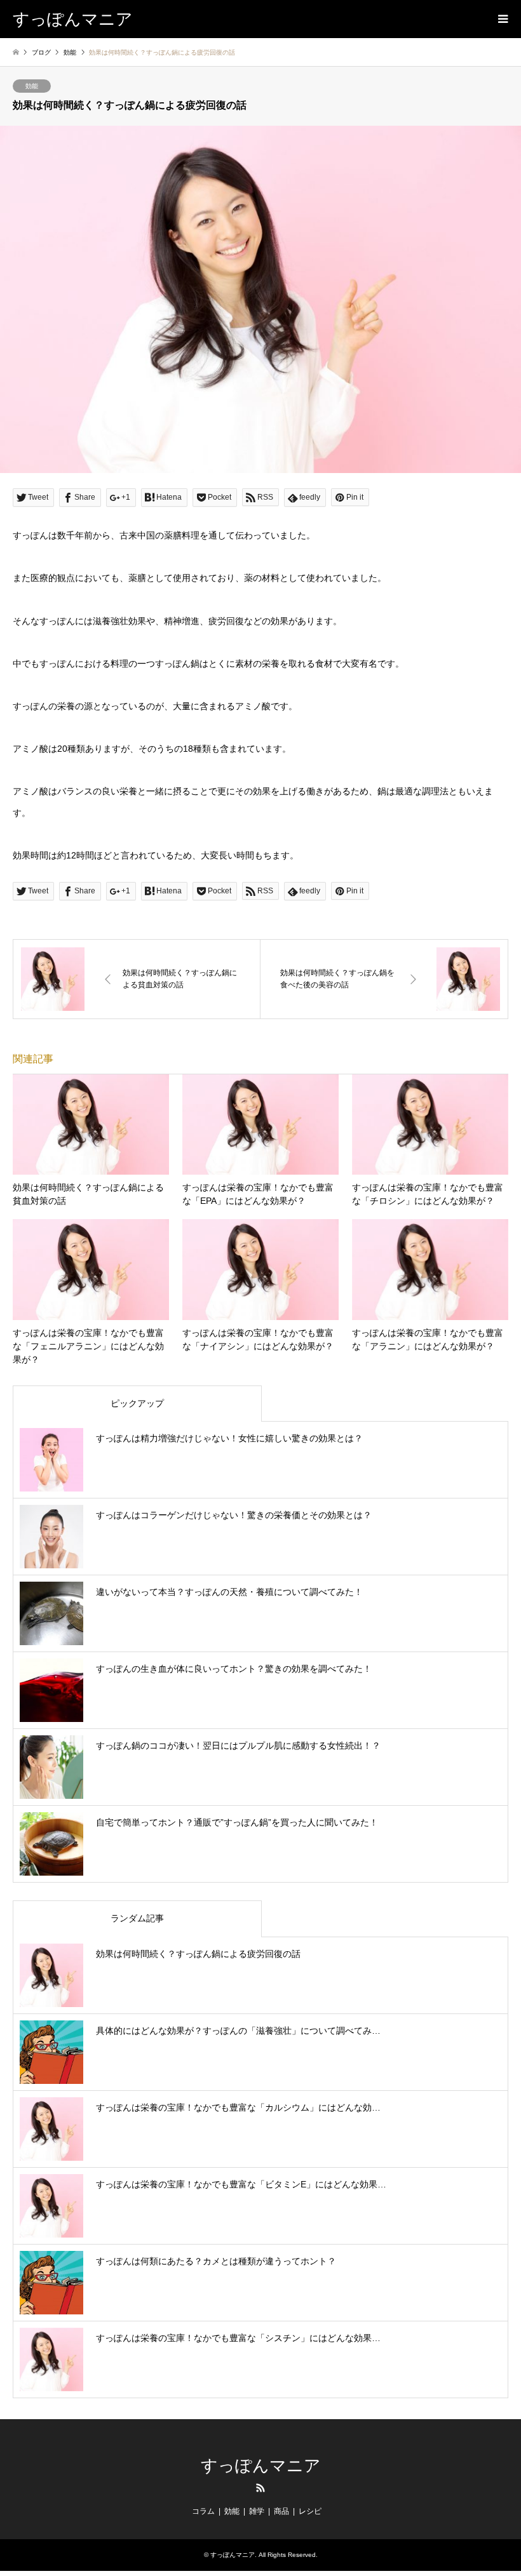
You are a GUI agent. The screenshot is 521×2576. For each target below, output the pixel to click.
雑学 (257, 2511)
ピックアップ (137, 1403)
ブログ (41, 52)
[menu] (502, 19)
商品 (281, 2511)
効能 (32, 86)
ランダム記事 (137, 1918)
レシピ (310, 2511)
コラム (203, 2511)
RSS (260, 2488)
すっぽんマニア (261, 2466)
